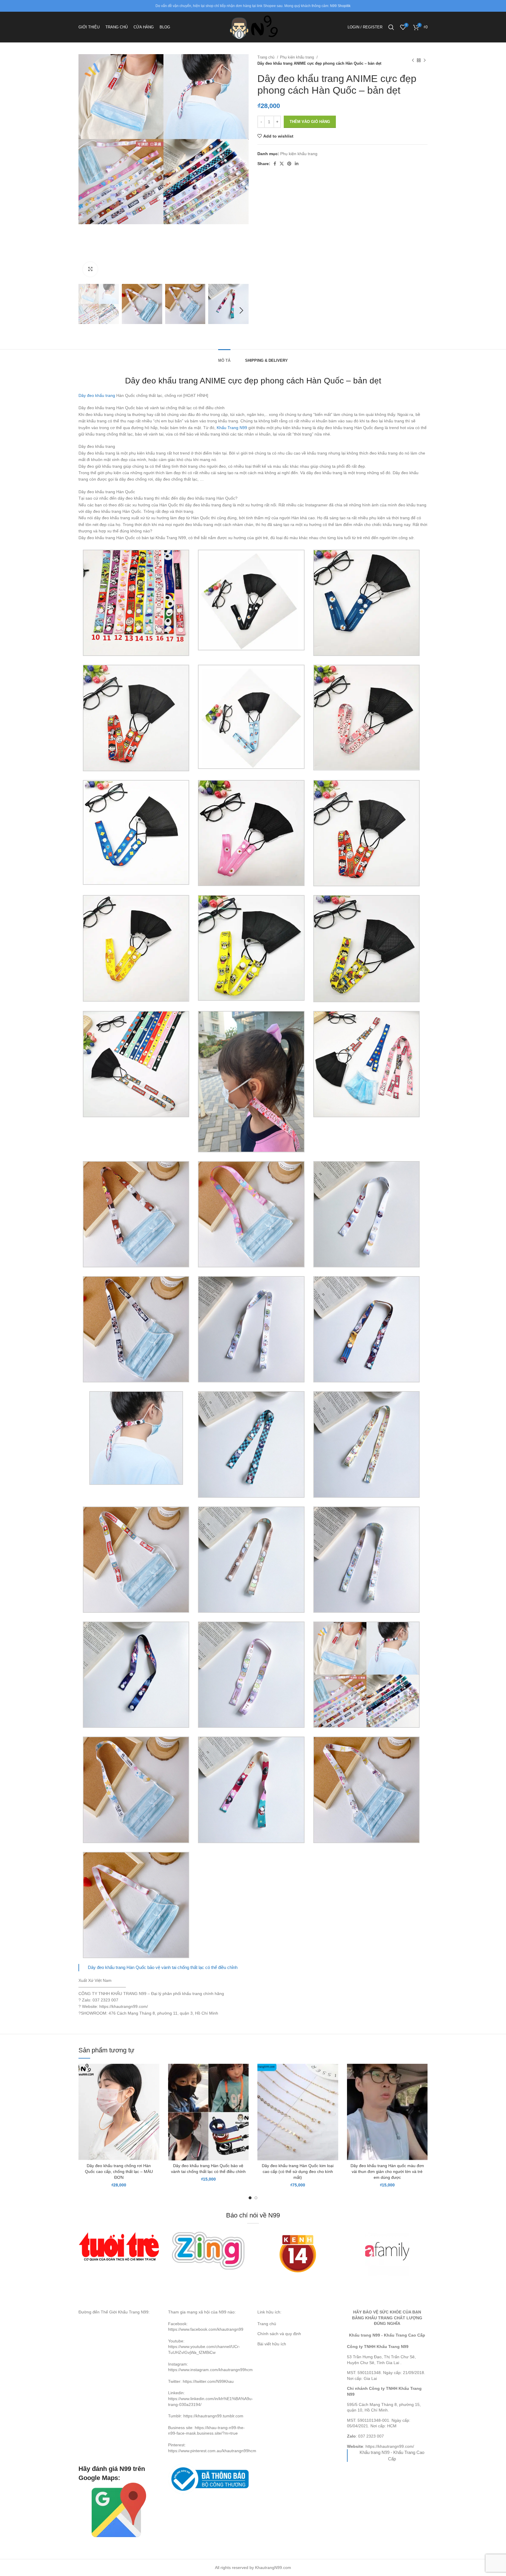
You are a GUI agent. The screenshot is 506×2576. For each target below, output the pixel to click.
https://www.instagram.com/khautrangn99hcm (210, 2370)
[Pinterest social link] (289, 164)
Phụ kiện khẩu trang (298, 57)
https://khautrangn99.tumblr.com (213, 2416)
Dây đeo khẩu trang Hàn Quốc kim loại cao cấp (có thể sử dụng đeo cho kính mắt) (298, 2171)
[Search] (391, 27)
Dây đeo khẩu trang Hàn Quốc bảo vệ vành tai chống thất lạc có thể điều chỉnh (163, 1967)
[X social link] (282, 164)
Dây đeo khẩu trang (97, 395)
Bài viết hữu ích (272, 2344)
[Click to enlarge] (90, 269)
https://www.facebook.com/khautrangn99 (206, 2329)
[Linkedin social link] (297, 164)
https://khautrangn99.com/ (390, 2446)
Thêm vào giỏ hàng (310, 122)
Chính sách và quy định (279, 2334)
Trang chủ (266, 57)
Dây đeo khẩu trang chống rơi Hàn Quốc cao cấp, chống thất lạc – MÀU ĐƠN (119, 2171)
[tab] (224, 358)
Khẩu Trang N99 (232, 428)
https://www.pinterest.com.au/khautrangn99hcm (212, 2451)
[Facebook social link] (275, 164)
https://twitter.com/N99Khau (208, 2381)
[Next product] (425, 60)
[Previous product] (413, 60)
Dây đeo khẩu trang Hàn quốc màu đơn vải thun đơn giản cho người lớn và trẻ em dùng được (387, 2171)
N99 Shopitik (340, 6)
